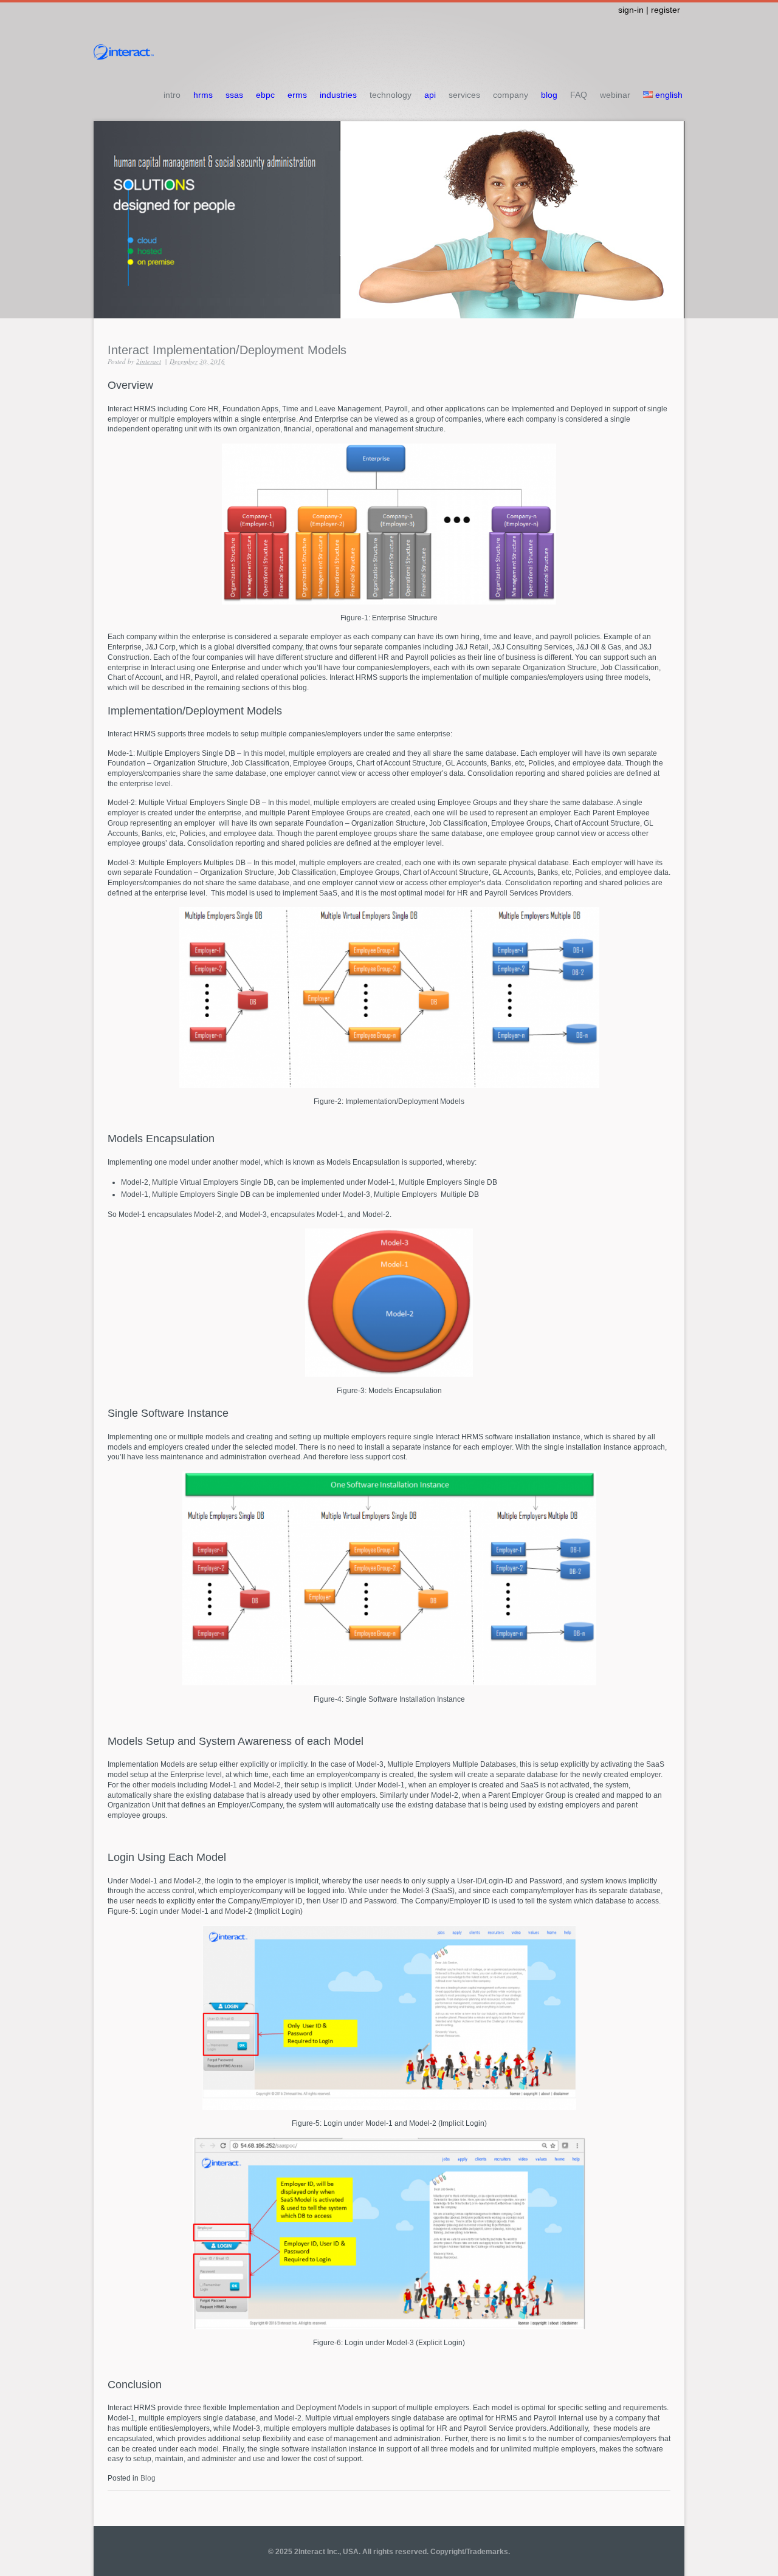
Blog (148, 2478)
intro (172, 95)
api (430, 95)
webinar (615, 95)
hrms (203, 95)
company (511, 95)
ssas (234, 95)
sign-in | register (649, 10)
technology (391, 95)
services (464, 95)
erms (297, 95)
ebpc (265, 95)
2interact (149, 361)
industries (338, 95)
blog (549, 95)
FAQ (579, 95)
